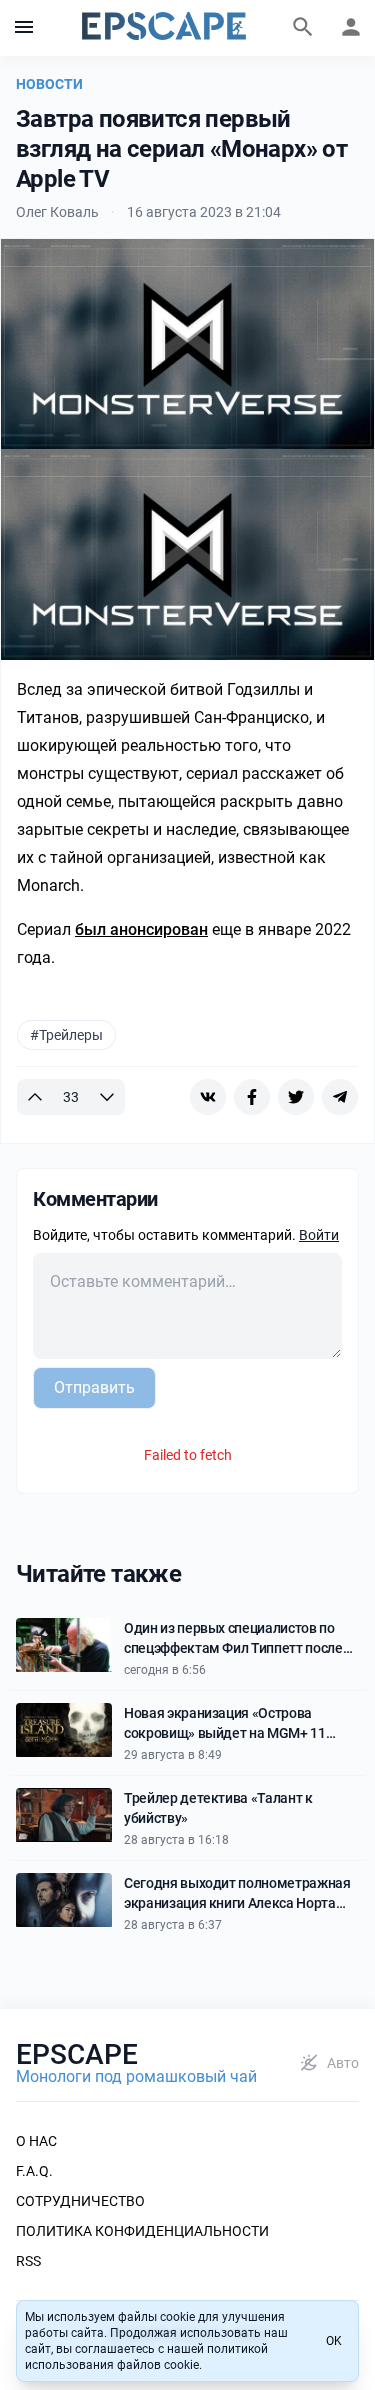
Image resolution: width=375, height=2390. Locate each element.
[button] (24, 28)
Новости (49, 84)
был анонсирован (141, 929)
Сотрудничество (80, 2201)
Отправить (94, 1387)
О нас (36, 2141)
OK (334, 2341)
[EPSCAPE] (164, 28)
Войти (319, 1235)
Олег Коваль (57, 212)
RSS (28, 2261)
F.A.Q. (34, 2171)
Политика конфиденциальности (142, 2231)
